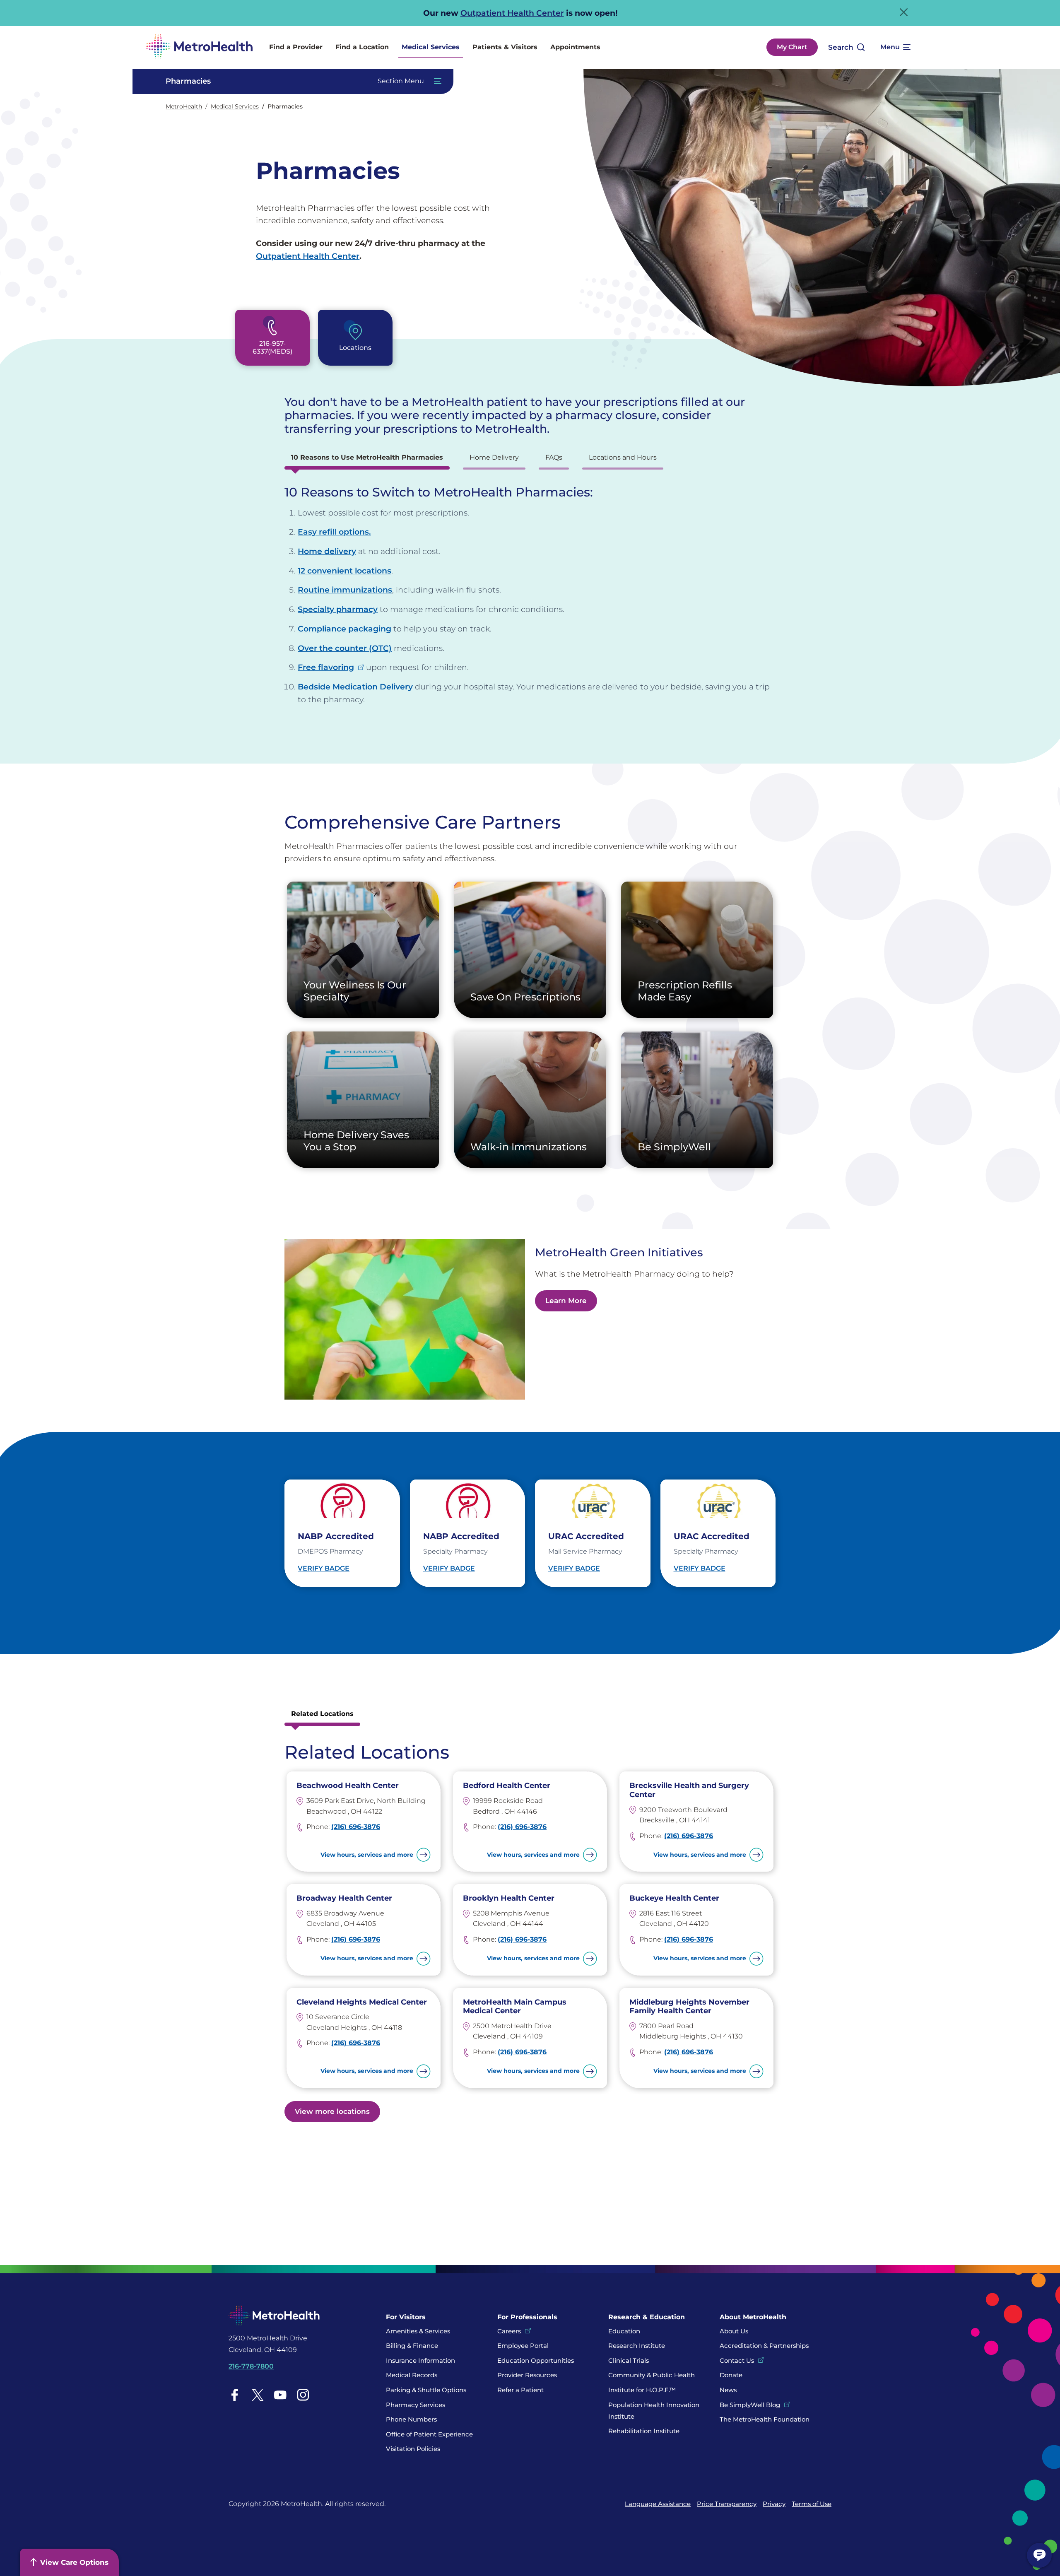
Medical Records (412, 2375)
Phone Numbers (411, 2419)
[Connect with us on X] (258, 2395)
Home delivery (327, 551)
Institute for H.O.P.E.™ (642, 2390)
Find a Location (362, 47)
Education (624, 2331)
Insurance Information (420, 2360)
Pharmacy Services (416, 2405)
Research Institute (637, 2346)
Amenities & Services (418, 2331)
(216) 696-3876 (356, 1827)
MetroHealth (184, 106)
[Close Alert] (904, 12)
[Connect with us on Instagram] (303, 2395)
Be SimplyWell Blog (750, 2405)
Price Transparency (727, 2504)
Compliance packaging (344, 629)
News (728, 2390)
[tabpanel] (530, 595)
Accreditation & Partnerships (764, 2346)
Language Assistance (658, 2504)
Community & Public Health (652, 2375)
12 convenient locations (344, 571)
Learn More (566, 1301)
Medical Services (431, 47)
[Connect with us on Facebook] (235, 2395)
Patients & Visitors (505, 47)
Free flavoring (326, 667)
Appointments (575, 47)
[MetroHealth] (199, 47)
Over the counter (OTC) (345, 648)
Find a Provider (296, 47)
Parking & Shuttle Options (426, 2390)
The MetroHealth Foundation (765, 2419)
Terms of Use (812, 2504)
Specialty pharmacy (338, 609)
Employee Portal (523, 2346)
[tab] (367, 460)
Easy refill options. (334, 532)
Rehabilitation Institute (644, 2431)
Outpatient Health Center (512, 13)
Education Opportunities (536, 2360)
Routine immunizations (345, 590)
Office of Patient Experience (429, 2434)
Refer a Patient (520, 2390)
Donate (732, 2375)
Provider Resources (527, 2375)
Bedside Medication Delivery (355, 687)
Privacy (774, 2504)
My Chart (792, 47)
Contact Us (737, 2360)
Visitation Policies (413, 2449)
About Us (734, 2331)
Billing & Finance (412, 2346)
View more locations (332, 2111)
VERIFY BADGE (324, 1568)
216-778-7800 (251, 2366)
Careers (509, 2331)
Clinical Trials (629, 2360)
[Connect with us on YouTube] (280, 2395)
